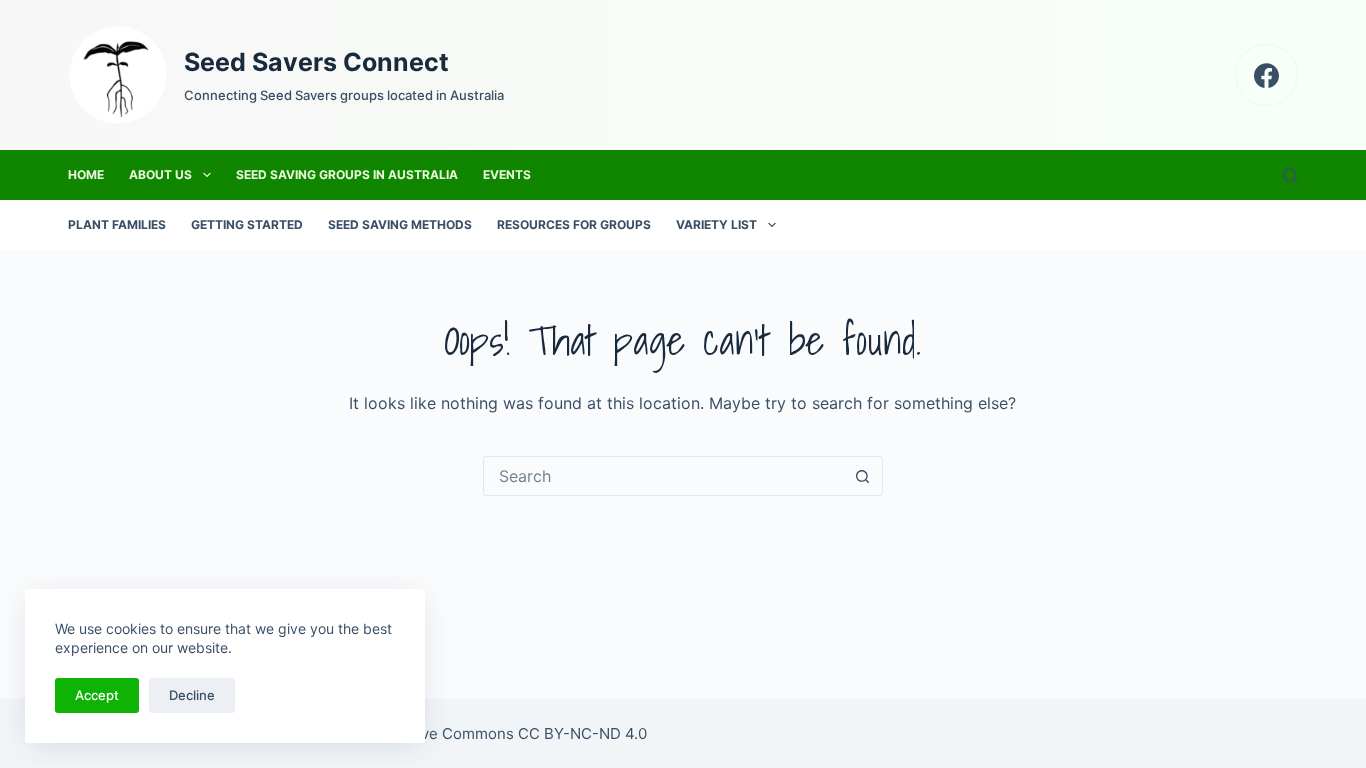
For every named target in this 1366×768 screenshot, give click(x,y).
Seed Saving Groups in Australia (347, 174)
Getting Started (247, 224)
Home (86, 174)
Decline (192, 695)
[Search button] (863, 476)
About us (160, 174)
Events (507, 174)
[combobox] (664, 476)
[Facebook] (1266, 75)
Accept (97, 695)
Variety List (716, 224)
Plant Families (117, 224)
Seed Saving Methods (400, 224)
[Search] (1290, 175)
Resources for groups (574, 224)
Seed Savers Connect (316, 62)
